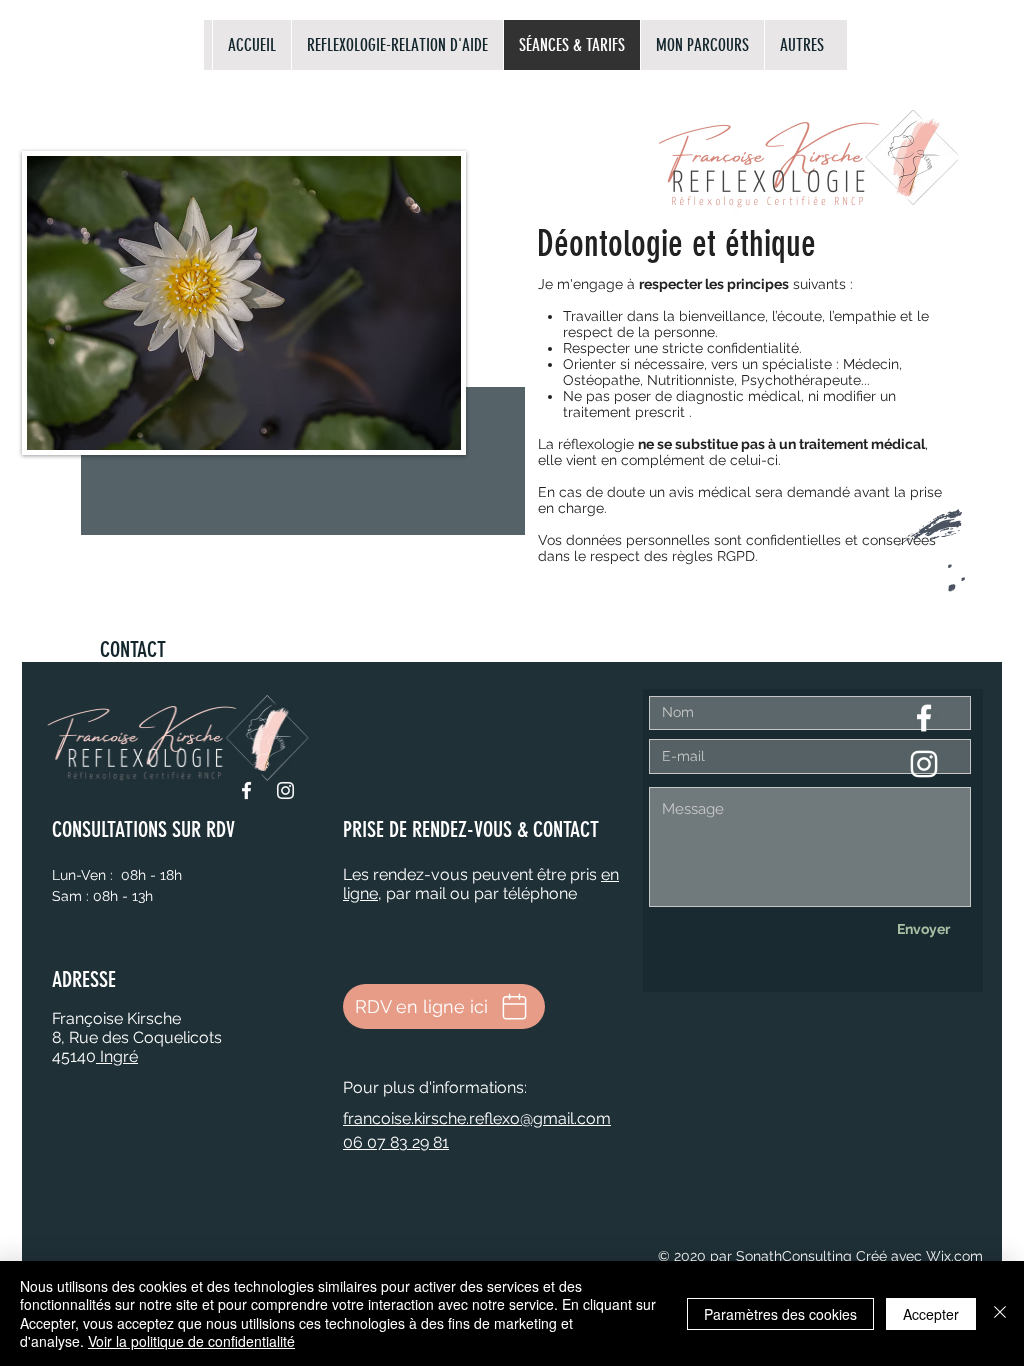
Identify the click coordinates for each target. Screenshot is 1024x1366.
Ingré (117, 1056)
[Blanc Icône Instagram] (924, 764)
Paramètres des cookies (780, 1314)
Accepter (931, 1314)
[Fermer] (1000, 1313)
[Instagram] (285, 790)
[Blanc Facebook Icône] (924, 718)
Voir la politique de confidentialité (191, 1341)
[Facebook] (246, 790)
